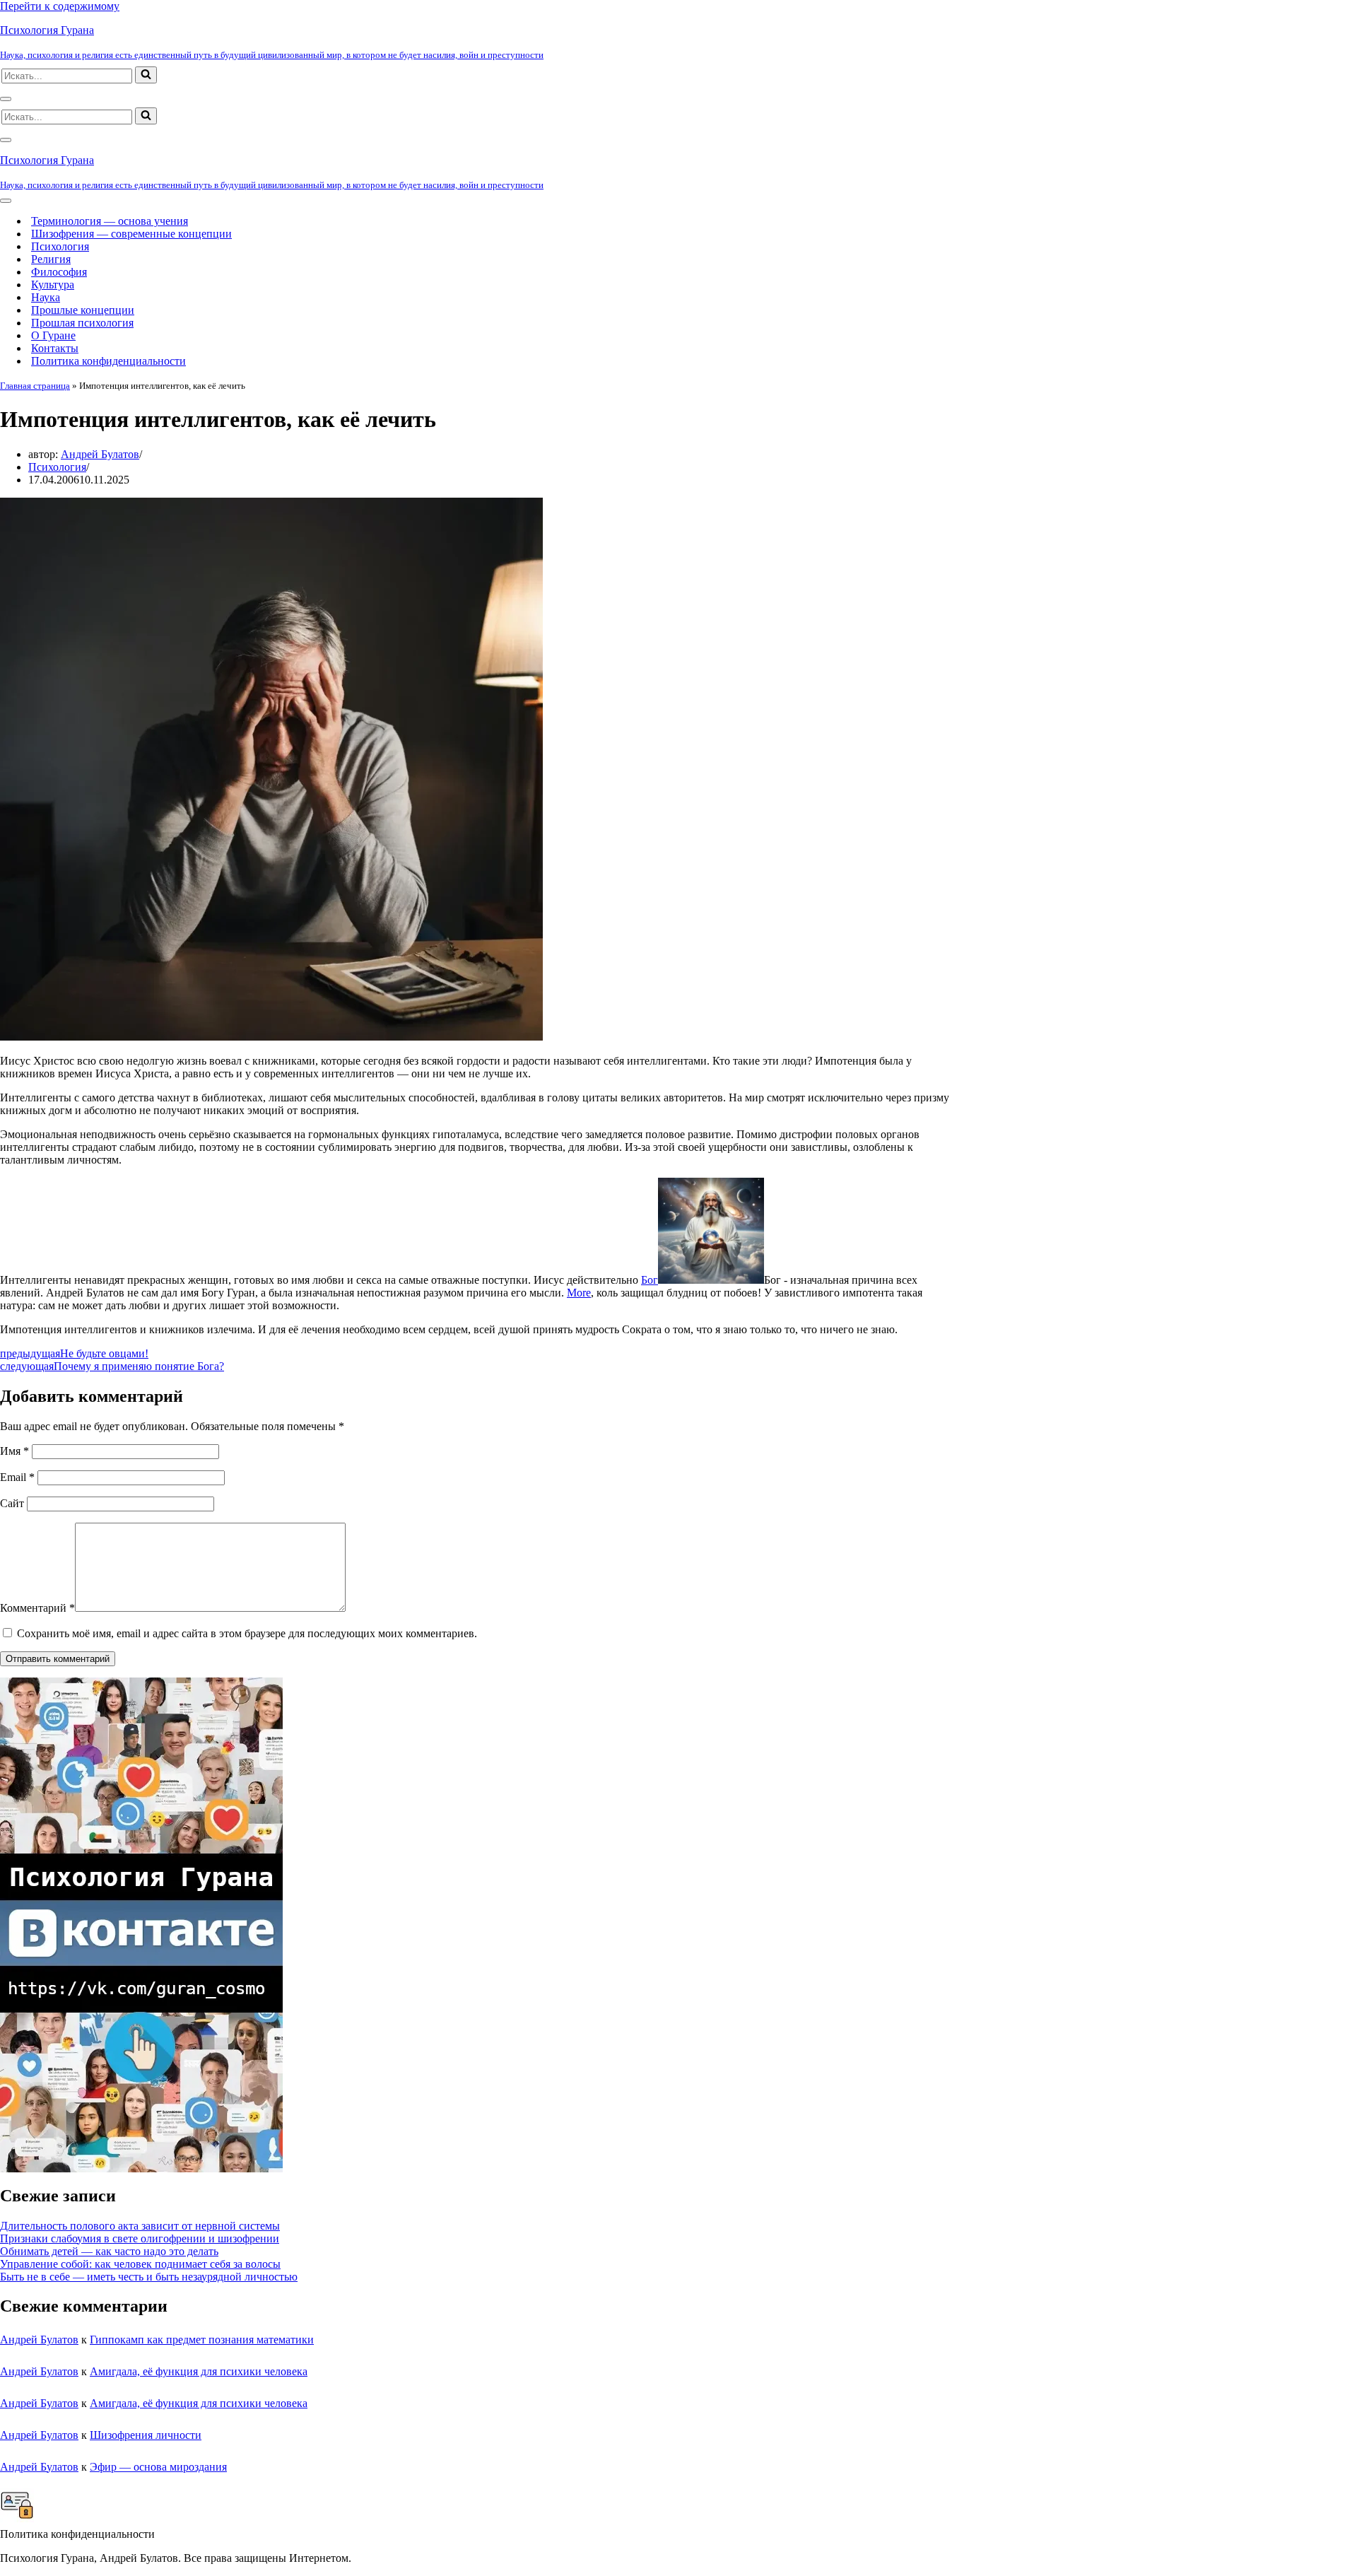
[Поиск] (146, 75)
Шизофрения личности (146, 2435)
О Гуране (53, 335)
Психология (60, 246)
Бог (650, 1280)
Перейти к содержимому (60, 6)
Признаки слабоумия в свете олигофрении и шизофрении (140, 2238)
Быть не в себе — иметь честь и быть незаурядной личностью (149, 2277)
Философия (59, 272)
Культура (53, 285)
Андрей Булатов (100, 454)
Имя (14, 1451)
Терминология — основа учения (110, 221)
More (579, 1293)
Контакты (55, 348)
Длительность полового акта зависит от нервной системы (140, 2226)
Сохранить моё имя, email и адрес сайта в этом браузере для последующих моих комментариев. (247, 1633)
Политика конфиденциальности (108, 361)
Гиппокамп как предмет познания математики (202, 2340)
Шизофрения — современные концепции (131, 234)
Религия (51, 259)
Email (17, 1477)
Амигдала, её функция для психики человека (199, 2371)
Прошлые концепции (83, 310)
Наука (46, 297)
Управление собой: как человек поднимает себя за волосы (140, 2264)
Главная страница (35, 386)
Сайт (12, 1503)
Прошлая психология (82, 323)
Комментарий (37, 1608)
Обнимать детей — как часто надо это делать (109, 2251)
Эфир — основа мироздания (158, 2467)
